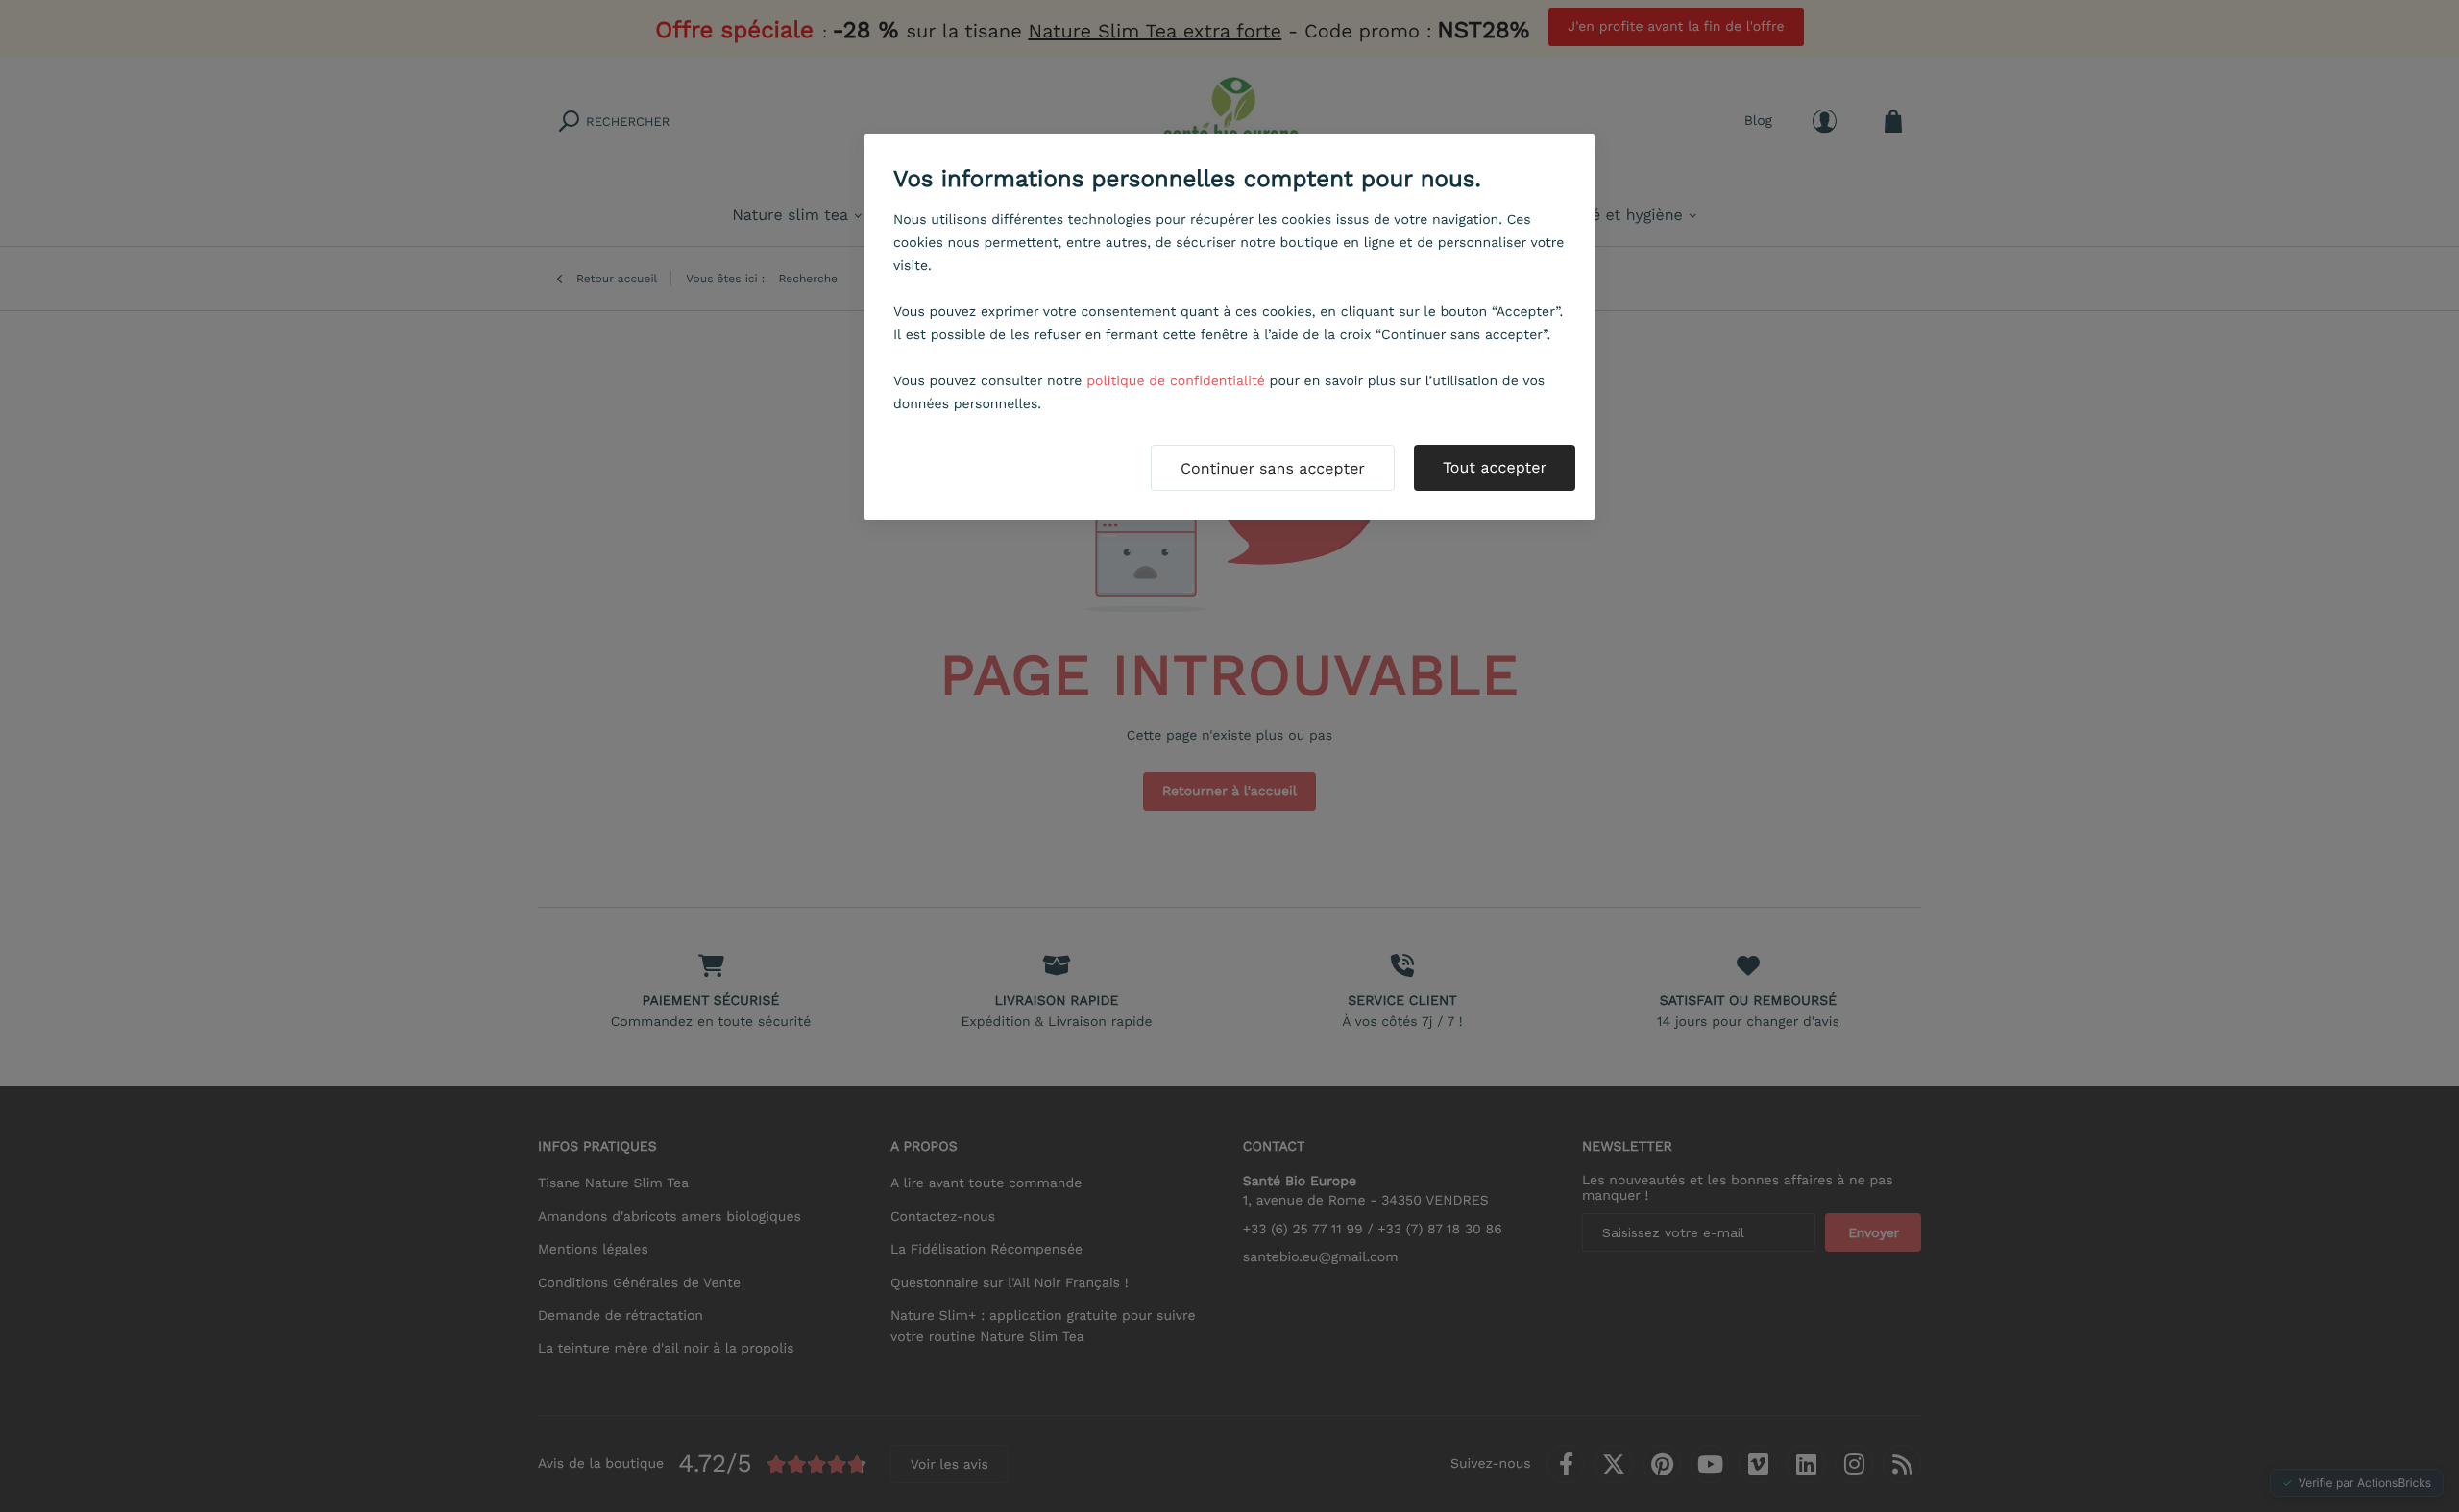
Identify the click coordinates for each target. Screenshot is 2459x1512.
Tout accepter (1495, 467)
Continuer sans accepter (1273, 468)
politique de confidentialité (1176, 381)
